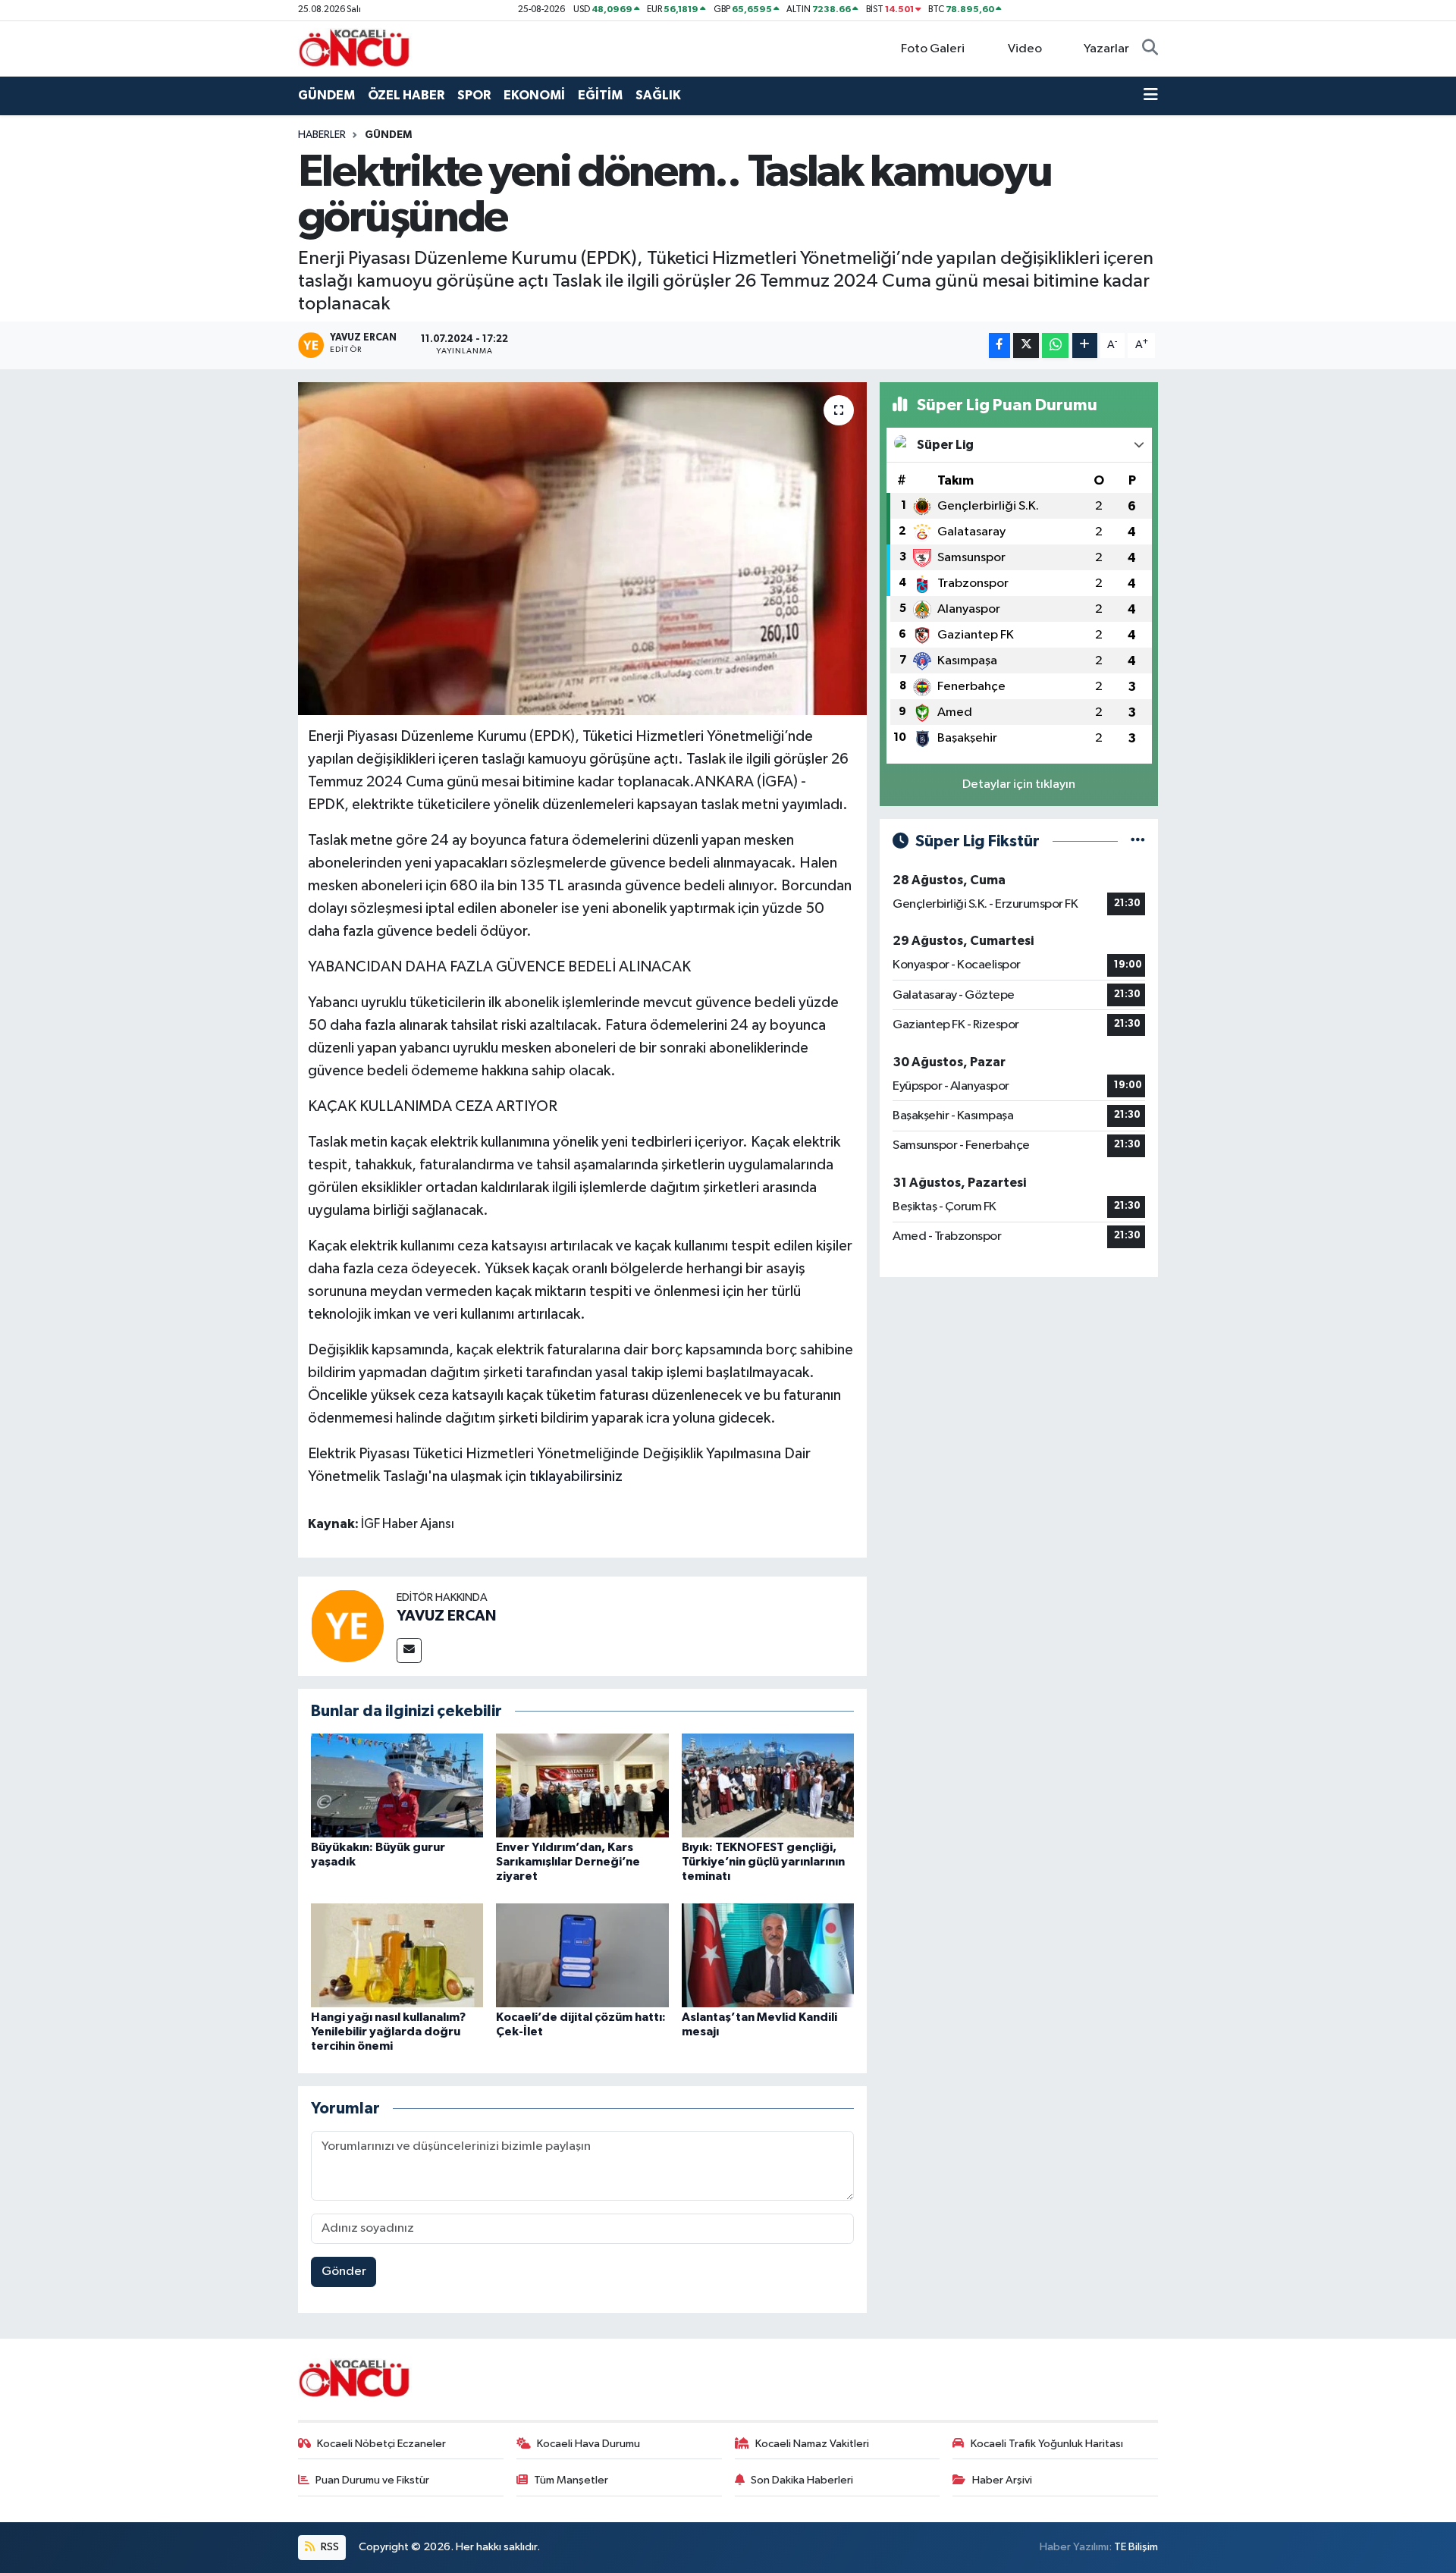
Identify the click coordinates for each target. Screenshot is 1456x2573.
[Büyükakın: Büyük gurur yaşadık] (397, 1785)
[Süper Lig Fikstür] (1138, 841)
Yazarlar (1106, 49)
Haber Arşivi (1002, 2480)
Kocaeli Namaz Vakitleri (812, 2444)
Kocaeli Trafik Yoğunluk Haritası (1047, 2444)
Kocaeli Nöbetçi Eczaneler (381, 2444)
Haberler (322, 135)
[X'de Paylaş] (1026, 345)
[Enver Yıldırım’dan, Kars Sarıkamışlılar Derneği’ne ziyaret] (582, 1785)
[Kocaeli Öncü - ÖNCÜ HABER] (355, 48)
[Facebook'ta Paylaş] (999, 345)
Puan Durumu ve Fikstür (372, 2480)
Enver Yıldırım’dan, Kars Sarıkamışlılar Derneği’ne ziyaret (568, 1862)
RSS (329, 2547)
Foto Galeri (933, 49)
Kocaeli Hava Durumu (588, 2444)
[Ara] (1150, 49)
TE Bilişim (1136, 2547)
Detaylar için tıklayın (1019, 784)
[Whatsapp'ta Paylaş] (1055, 345)
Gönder (344, 2272)
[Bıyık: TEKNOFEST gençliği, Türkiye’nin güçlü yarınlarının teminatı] (768, 1785)
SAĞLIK (658, 95)
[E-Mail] (409, 1650)
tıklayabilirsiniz (576, 1476)
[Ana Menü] (1151, 96)
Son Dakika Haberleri (802, 2480)
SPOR (474, 95)
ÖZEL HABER (406, 95)
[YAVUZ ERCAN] (347, 1625)
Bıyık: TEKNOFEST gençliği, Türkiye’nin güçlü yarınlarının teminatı (763, 1862)
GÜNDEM (326, 95)
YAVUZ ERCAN (446, 1616)
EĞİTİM (600, 95)
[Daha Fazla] (1085, 345)
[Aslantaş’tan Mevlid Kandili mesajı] (768, 1955)
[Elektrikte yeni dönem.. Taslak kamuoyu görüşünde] (583, 549)
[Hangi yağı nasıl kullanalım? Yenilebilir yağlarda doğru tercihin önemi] (397, 1955)
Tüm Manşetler (571, 2480)
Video (1025, 49)
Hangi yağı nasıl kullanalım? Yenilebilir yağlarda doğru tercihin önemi (388, 2032)
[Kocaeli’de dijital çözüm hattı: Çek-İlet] (582, 1955)
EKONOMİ (534, 95)
